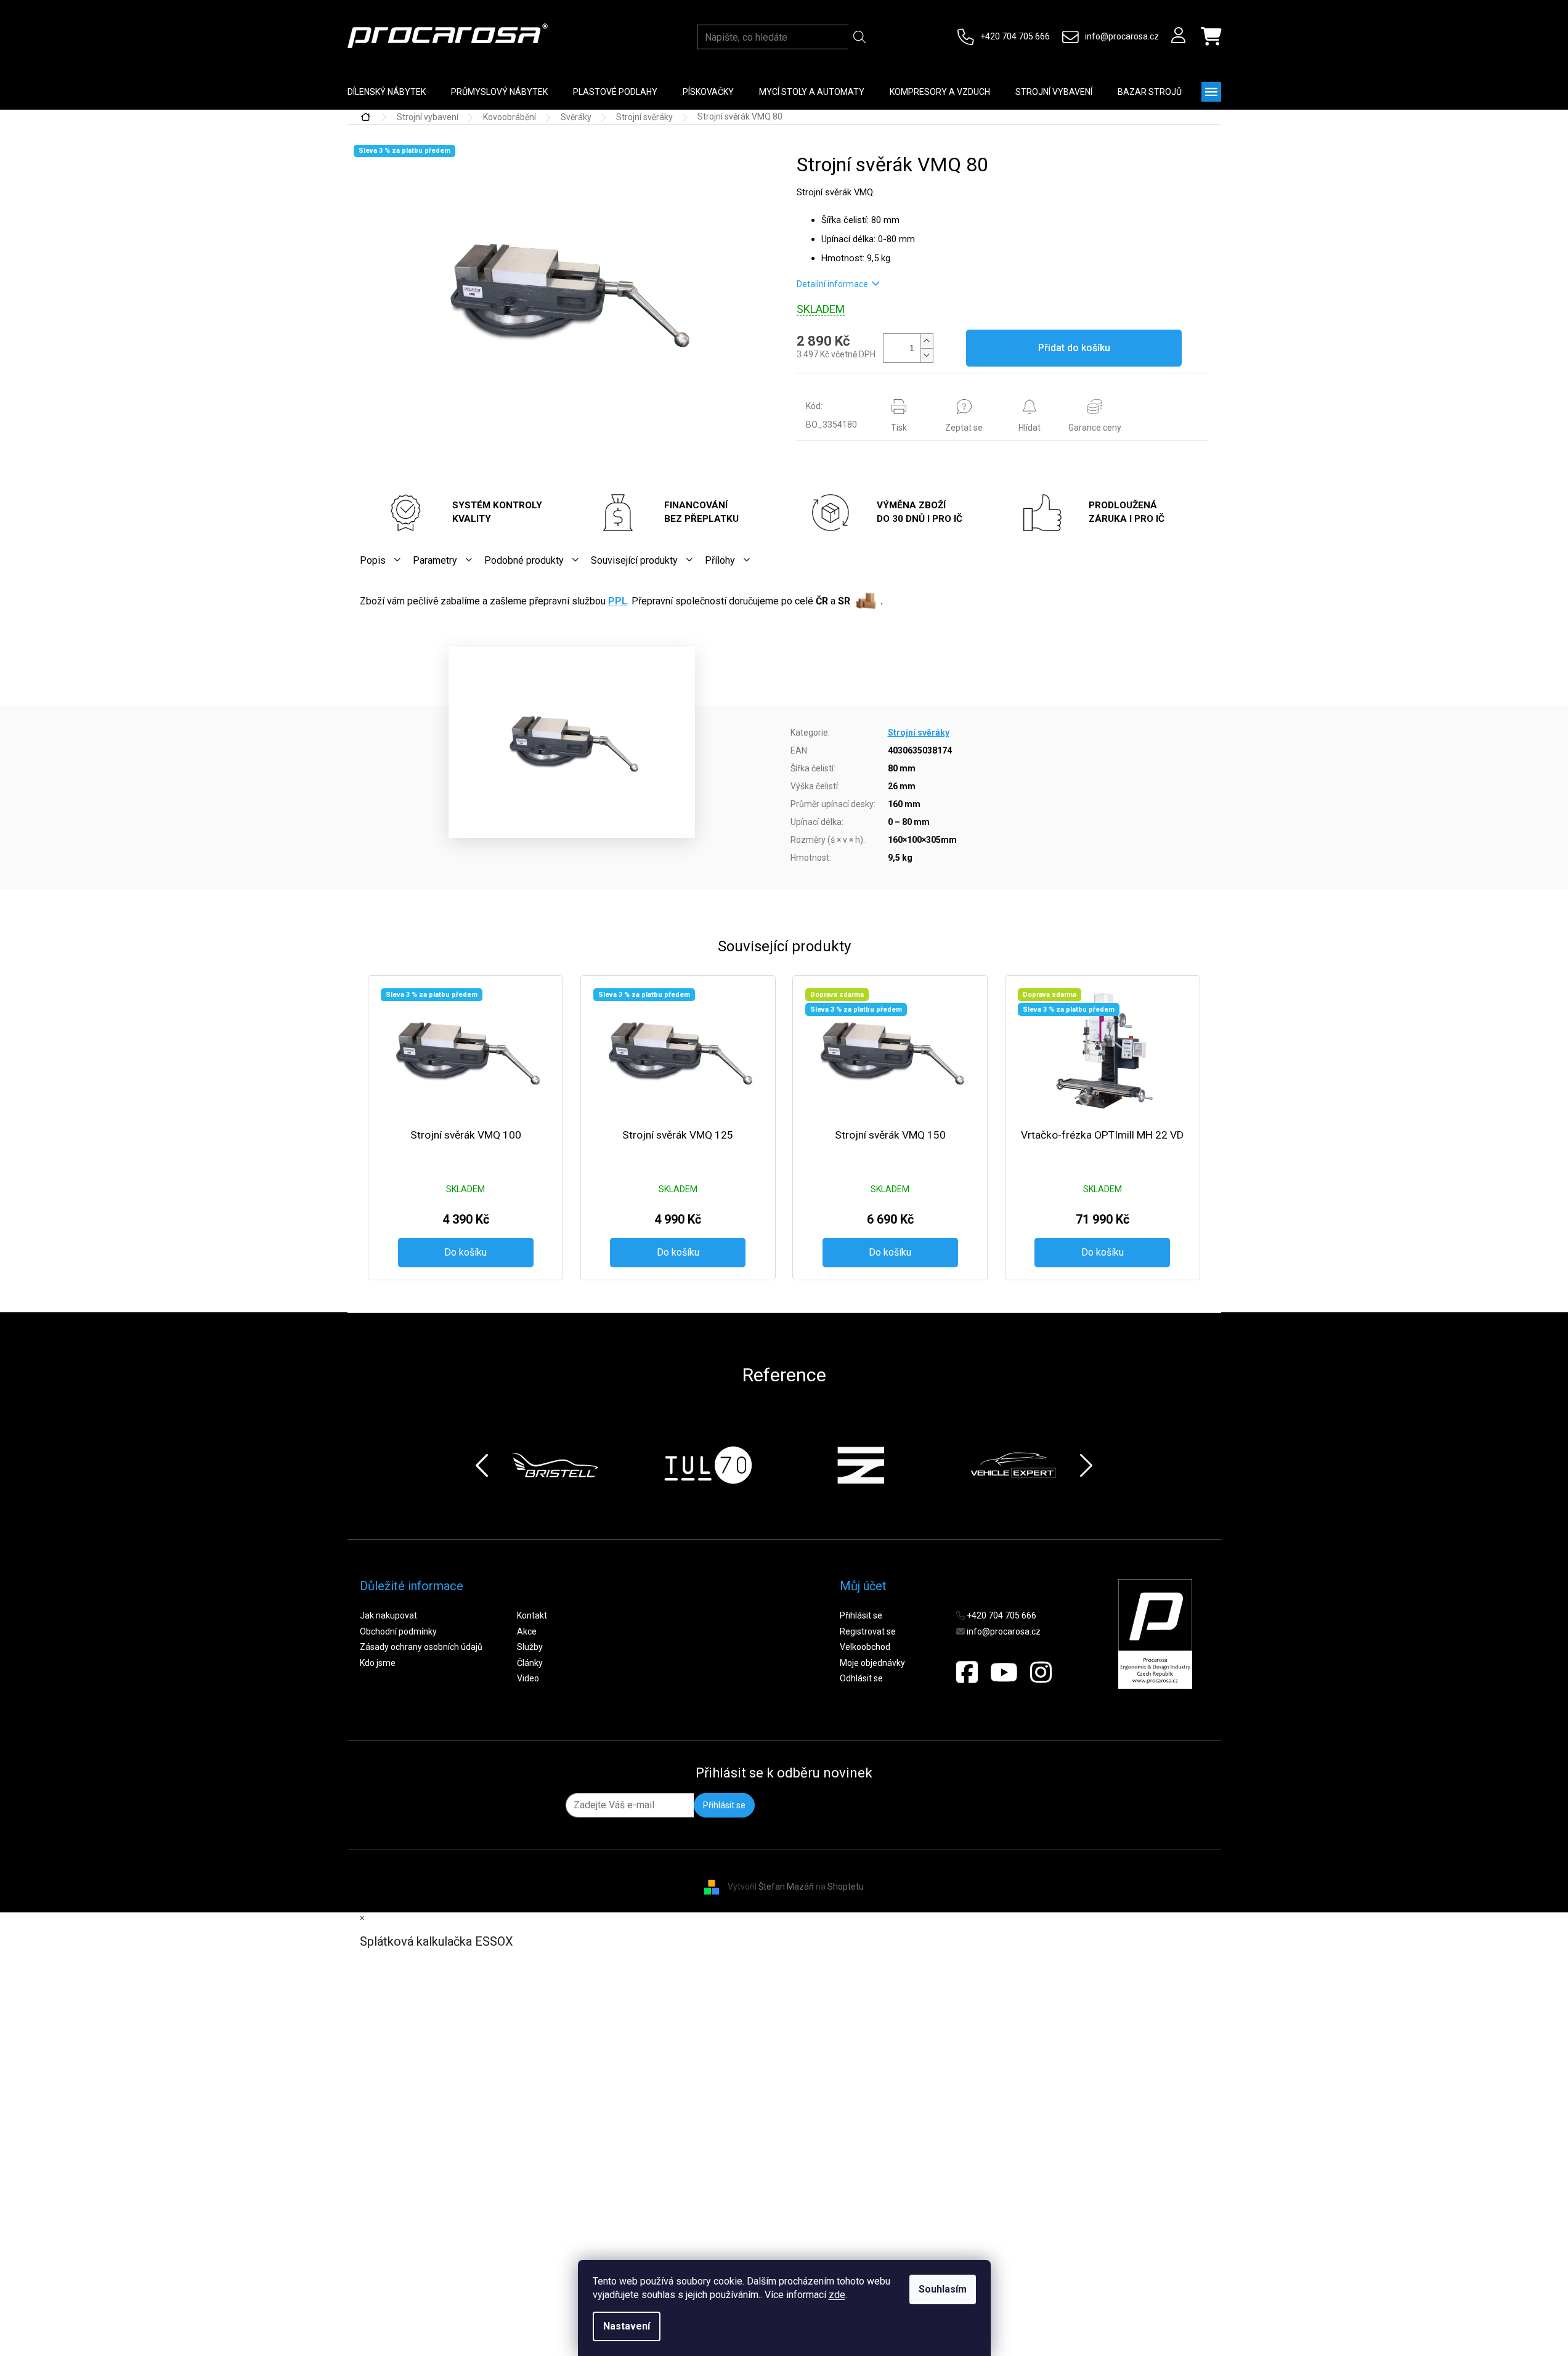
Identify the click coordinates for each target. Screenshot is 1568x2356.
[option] (555, 1465)
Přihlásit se (861, 1615)
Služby (530, 1647)
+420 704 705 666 (1015, 36)
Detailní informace (832, 284)
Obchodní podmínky (398, 1631)
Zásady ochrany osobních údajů (421, 1647)
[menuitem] (387, 92)
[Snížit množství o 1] (927, 355)
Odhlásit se (861, 1678)
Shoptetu (846, 1887)
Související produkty (634, 560)
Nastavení (627, 2326)
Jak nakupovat (388, 1615)
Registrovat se (868, 1631)
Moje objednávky (872, 1663)
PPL (618, 601)
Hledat (860, 37)
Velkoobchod (865, 1647)
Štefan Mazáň (786, 1887)
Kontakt (532, 1615)
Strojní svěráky (919, 733)
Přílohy (720, 560)
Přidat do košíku (1074, 348)
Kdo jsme (378, 1663)
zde (837, 2295)
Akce (527, 1631)
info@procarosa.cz (1122, 36)
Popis (373, 560)
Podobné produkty (524, 560)
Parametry (435, 560)
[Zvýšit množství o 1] (927, 341)
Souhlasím (943, 2289)
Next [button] (1086, 1465)
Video (528, 1678)
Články (530, 1663)
